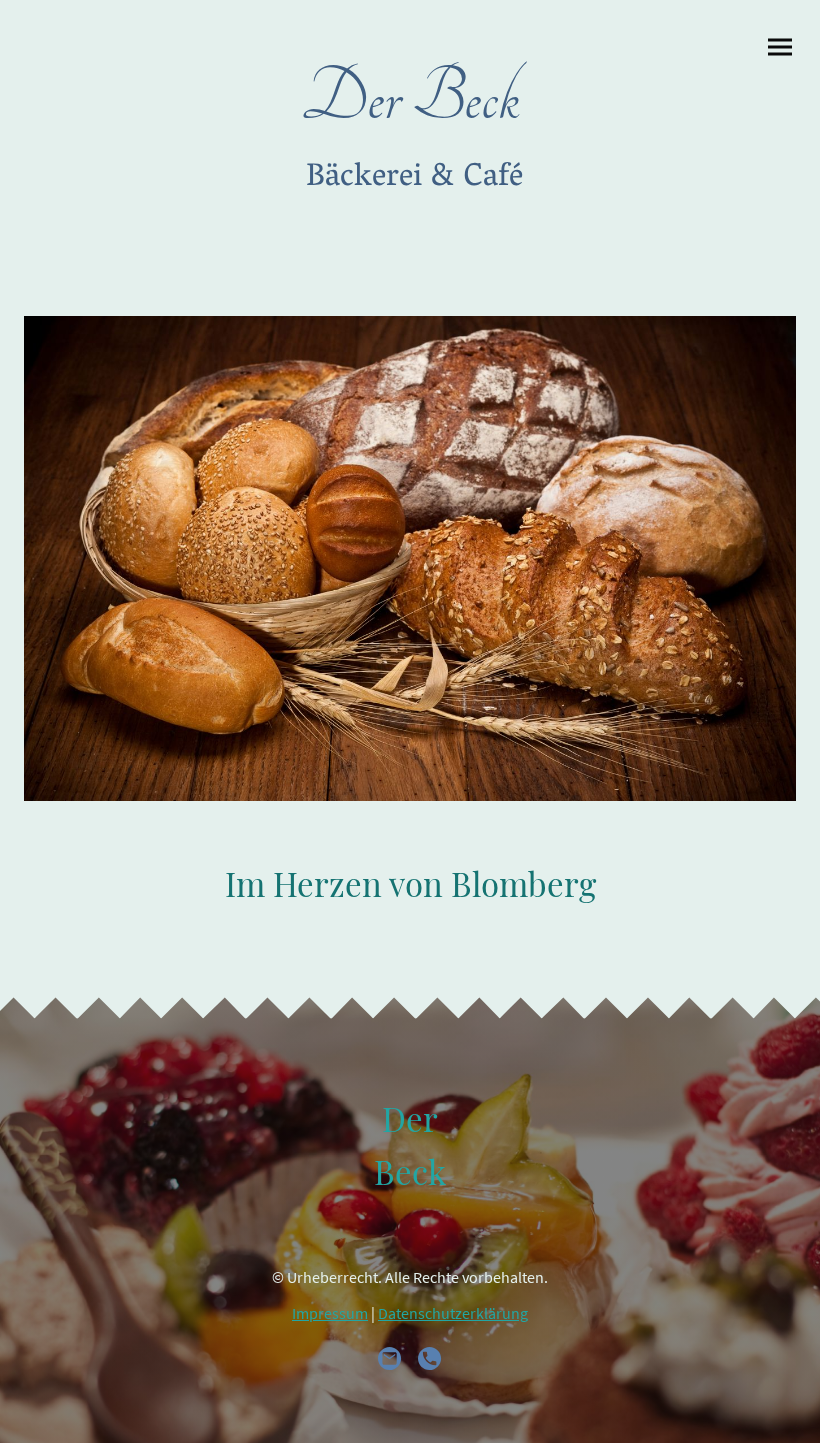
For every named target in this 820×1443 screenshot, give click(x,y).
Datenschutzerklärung (453, 1313)
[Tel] (430, 1359)
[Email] (390, 1359)
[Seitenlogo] (410, 227)
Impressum (330, 1313)
